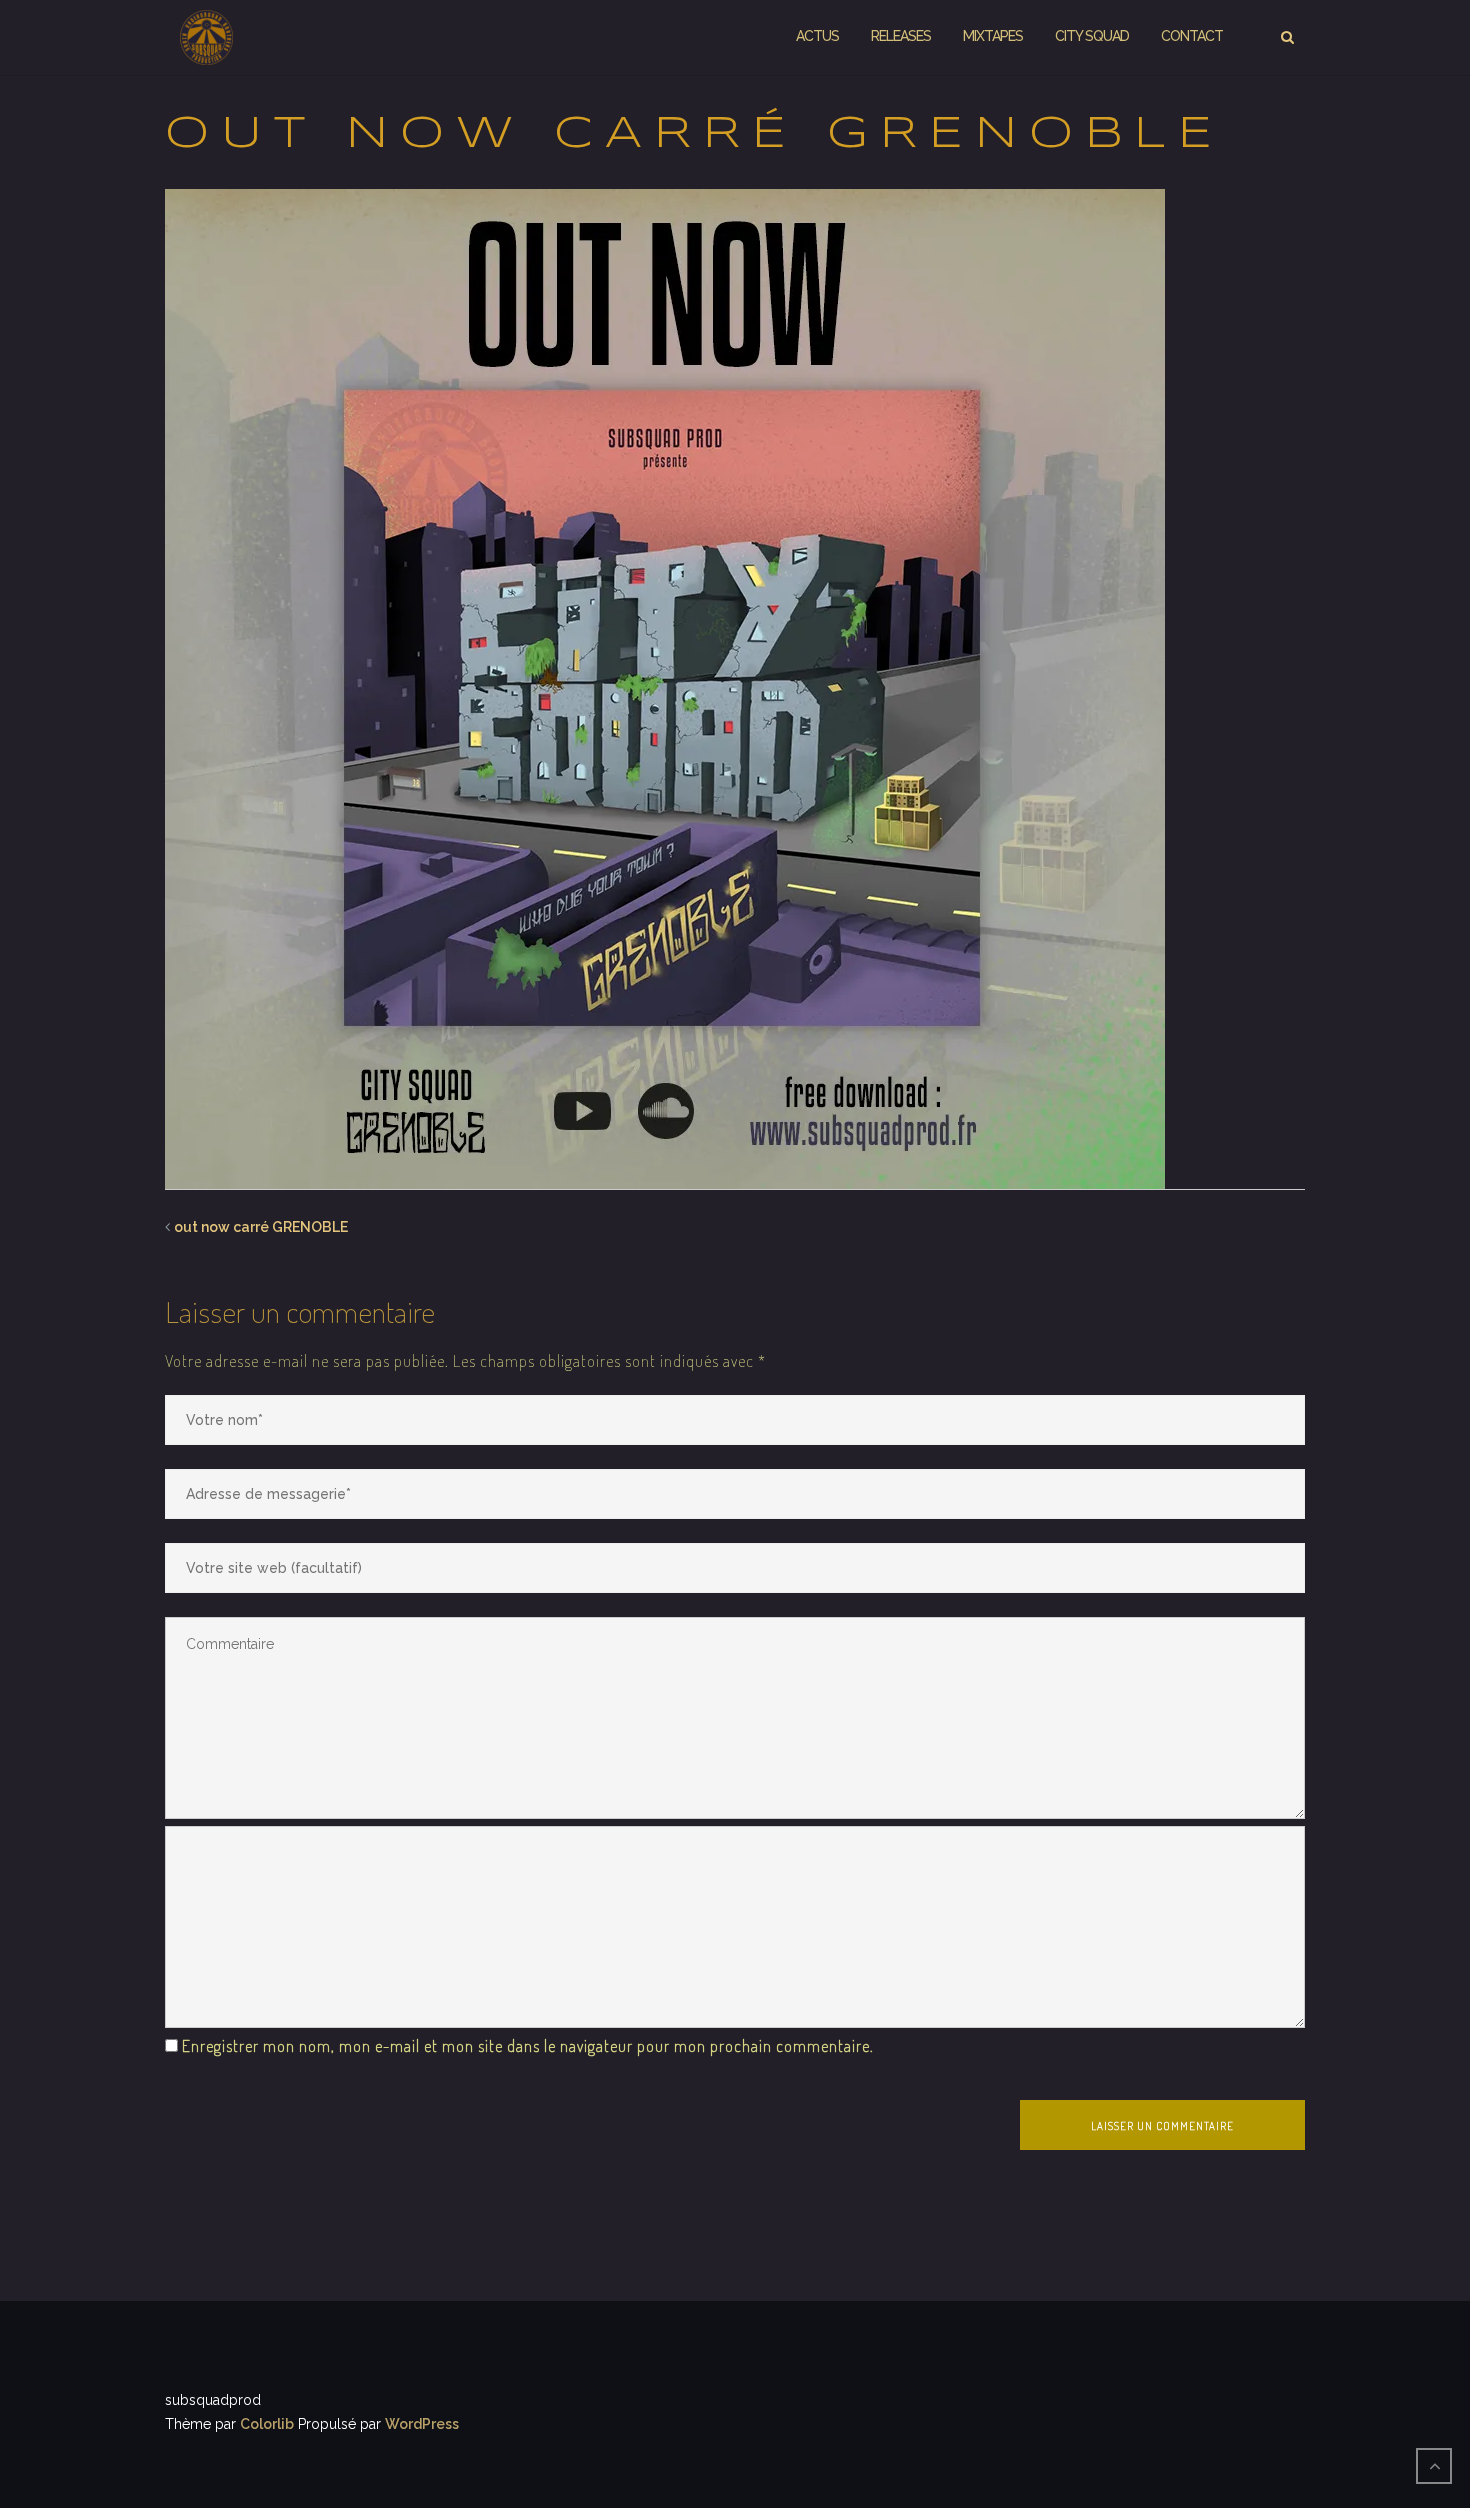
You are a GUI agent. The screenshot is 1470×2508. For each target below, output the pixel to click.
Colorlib (267, 2424)
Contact (1192, 36)
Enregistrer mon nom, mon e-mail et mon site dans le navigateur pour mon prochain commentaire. (528, 2046)
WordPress (422, 2424)
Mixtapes (993, 36)
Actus (817, 36)
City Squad (1092, 36)
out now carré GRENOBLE (261, 1227)
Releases (901, 36)
